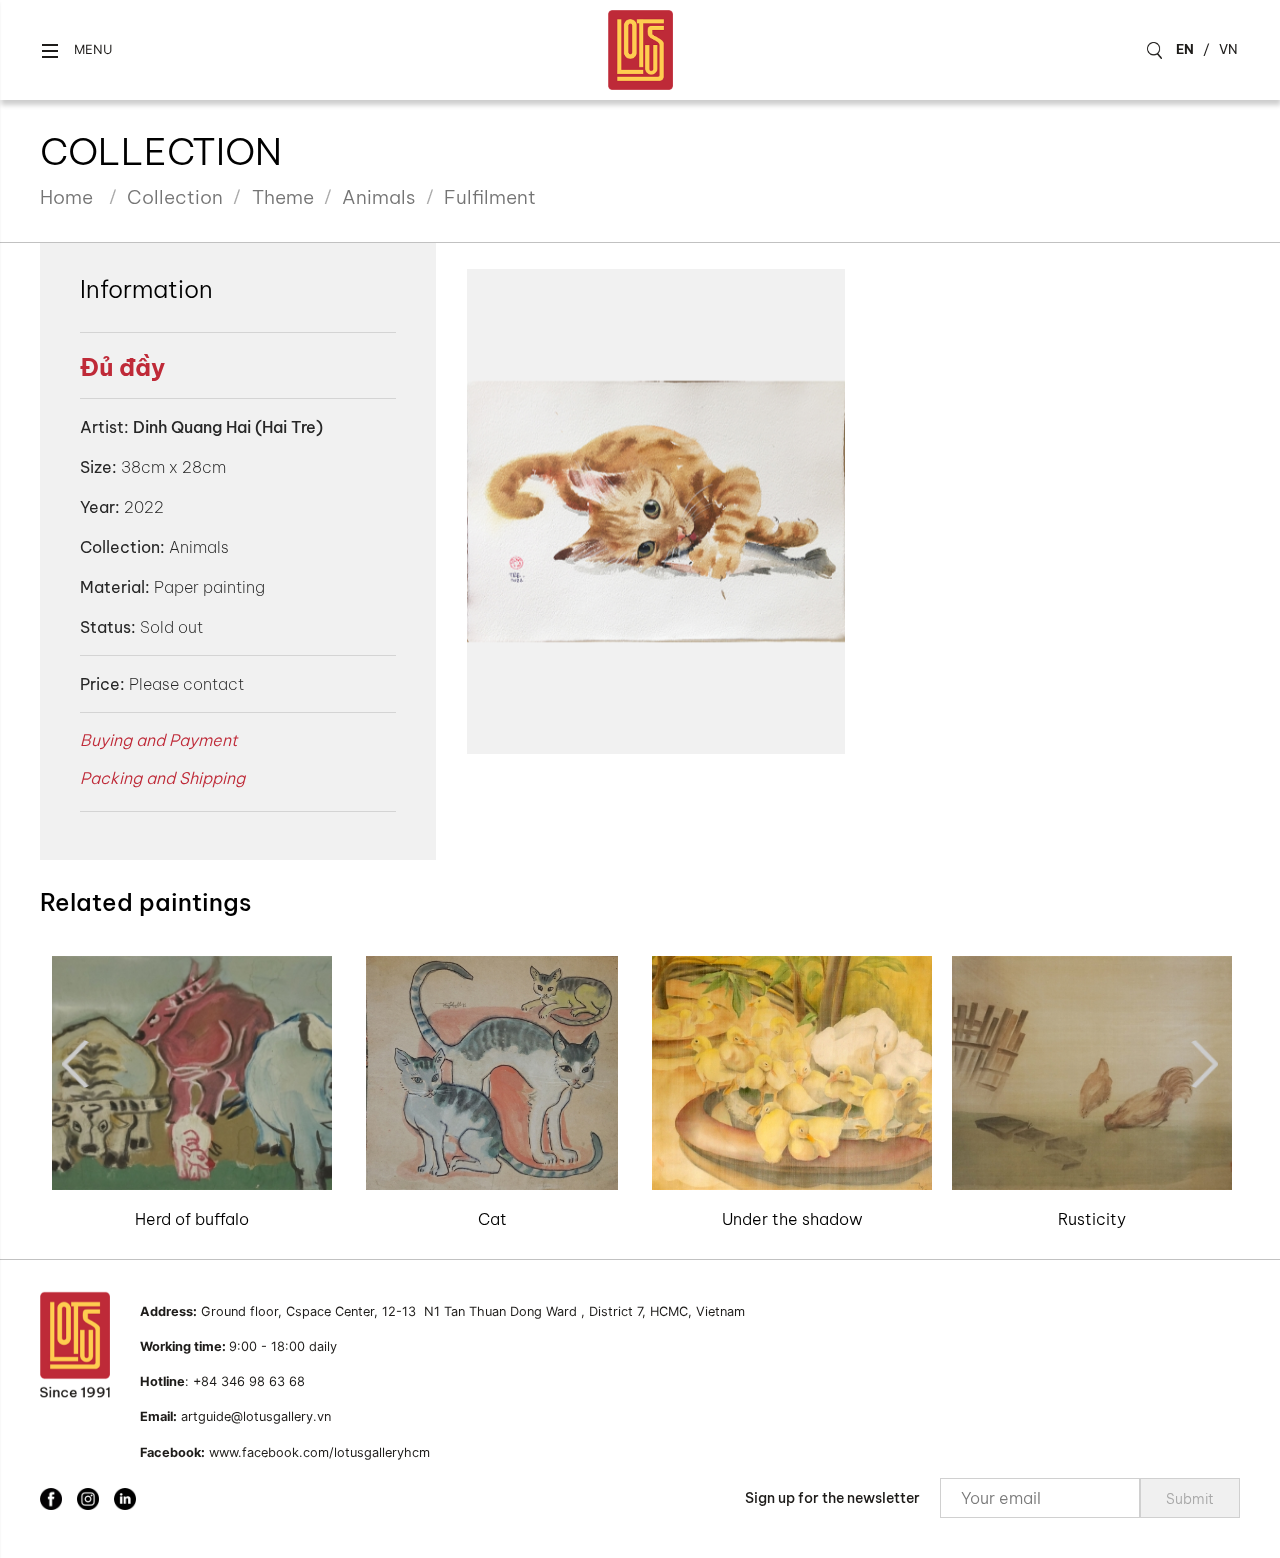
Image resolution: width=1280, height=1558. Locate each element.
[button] (76, 50)
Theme (283, 197)
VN (1228, 49)
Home (66, 197)
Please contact (186, 684)
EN (1185, 49)
